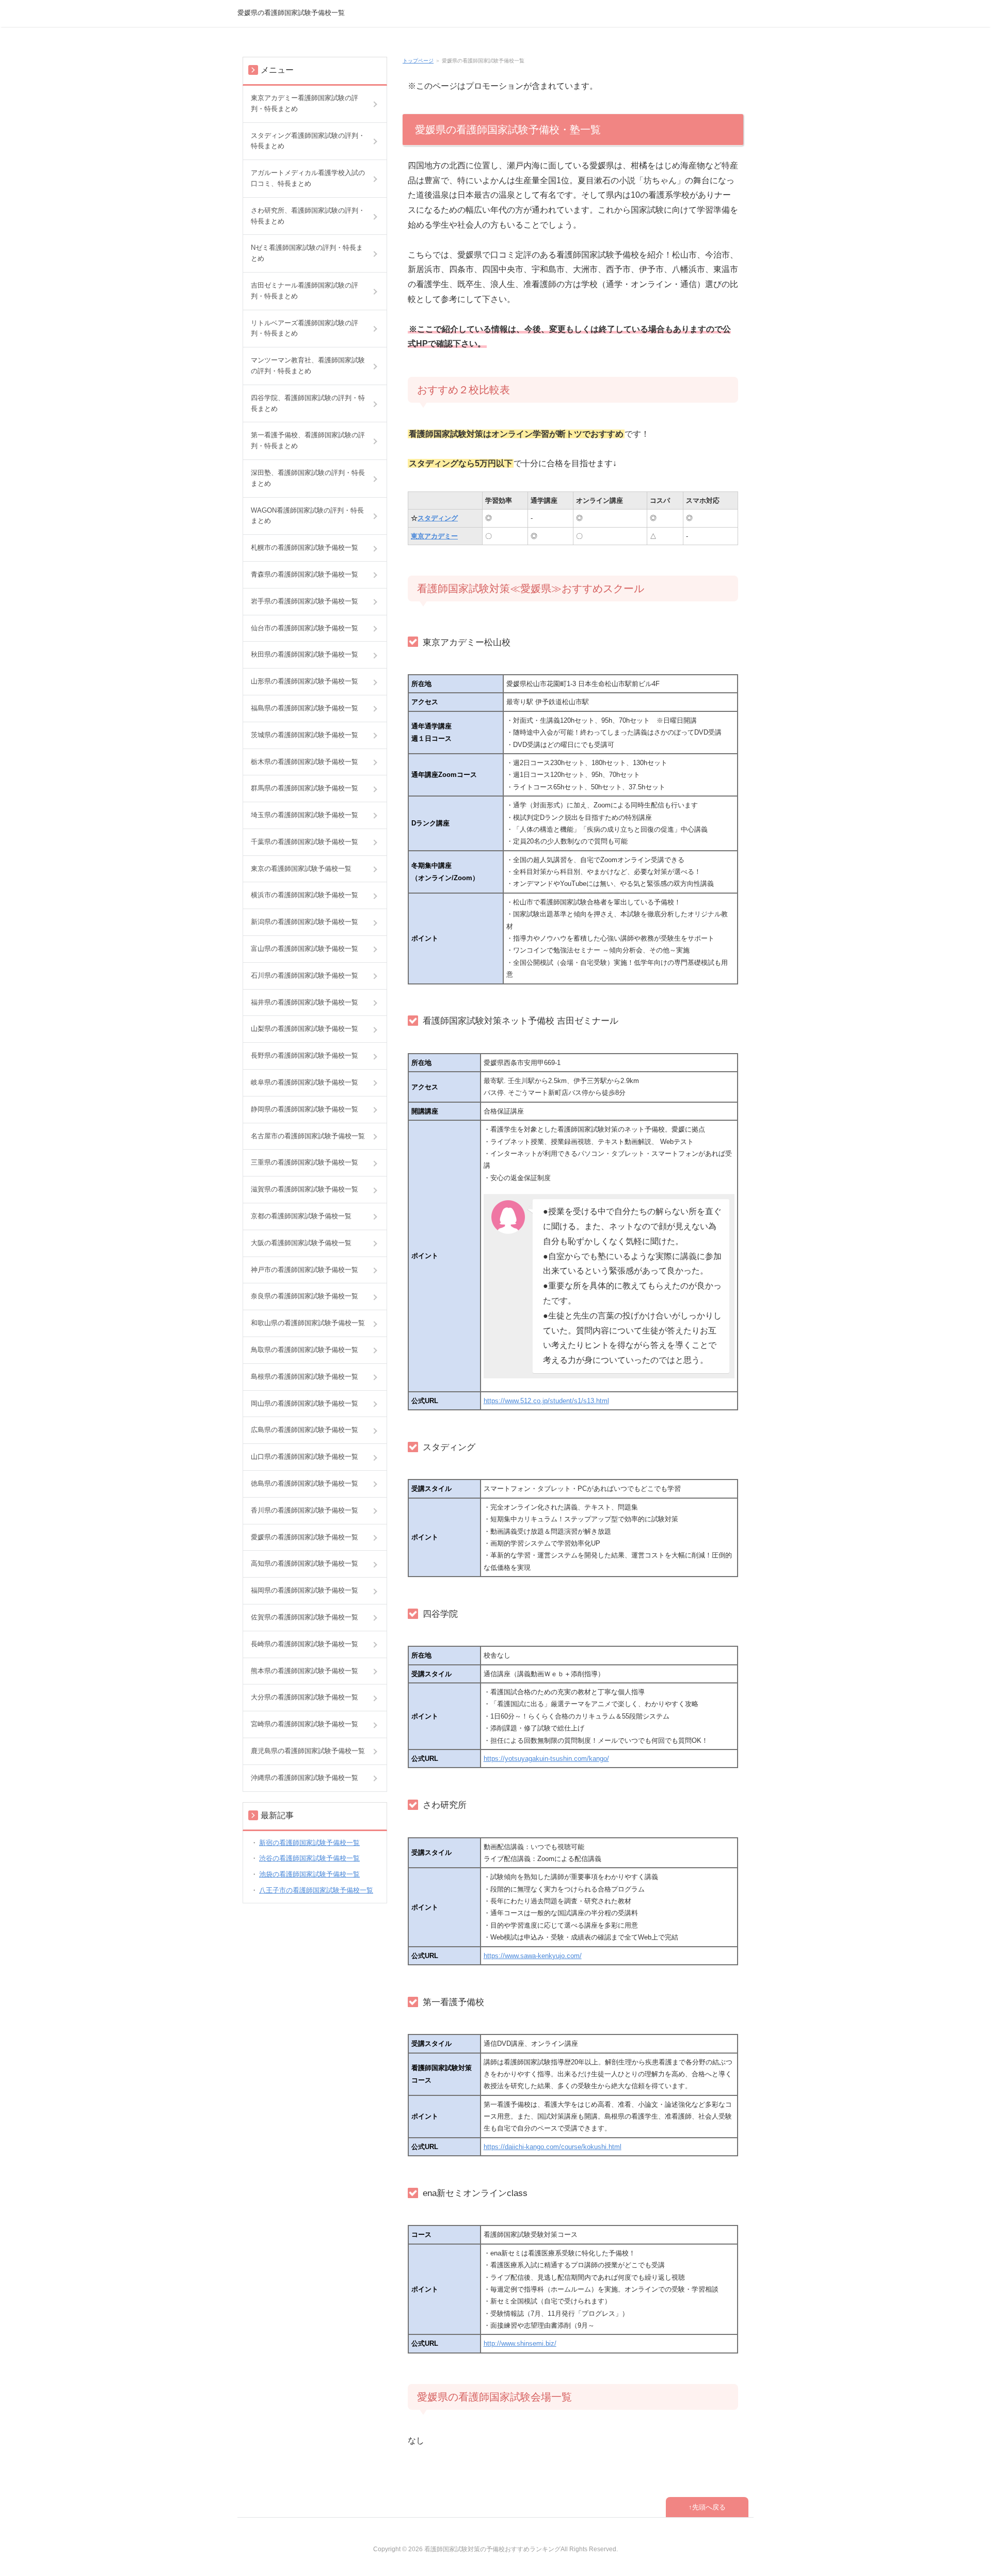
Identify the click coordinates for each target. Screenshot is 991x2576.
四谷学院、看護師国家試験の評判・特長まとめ (308, 403)
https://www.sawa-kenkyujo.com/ (533, 1956)
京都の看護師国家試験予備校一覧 (301, 1216)
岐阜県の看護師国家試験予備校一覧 (305, 1082)
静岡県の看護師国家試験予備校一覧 (305, 1109)
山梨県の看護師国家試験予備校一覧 (305, 1029)
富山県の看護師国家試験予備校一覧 (305, 949)
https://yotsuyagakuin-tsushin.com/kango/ (546, 1759)
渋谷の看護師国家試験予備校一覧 (309, 1858)
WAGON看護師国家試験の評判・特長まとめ (307, 516)
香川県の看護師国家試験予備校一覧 (305, 1510)
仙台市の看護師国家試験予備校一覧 (305, 628)
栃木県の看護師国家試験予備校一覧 (305, 762)
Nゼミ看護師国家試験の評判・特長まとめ (307, 253)
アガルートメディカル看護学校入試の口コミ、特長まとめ (308, 178)
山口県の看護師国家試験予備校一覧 (305, 1457)
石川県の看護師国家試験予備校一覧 (305, 975)
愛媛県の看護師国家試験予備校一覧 (291, 13)
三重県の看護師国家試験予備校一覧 (305, 1162)
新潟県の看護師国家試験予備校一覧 (305, 922)
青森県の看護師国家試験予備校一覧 (305, 574)
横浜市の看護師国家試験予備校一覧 (305, 895)
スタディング (438, 518)
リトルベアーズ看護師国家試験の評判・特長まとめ (305, 328)
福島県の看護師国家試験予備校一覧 (305, 708)
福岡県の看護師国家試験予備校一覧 (305, 1590)
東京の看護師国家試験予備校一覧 (301, 869)
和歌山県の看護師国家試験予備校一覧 (308, 1323)
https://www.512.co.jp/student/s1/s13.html (546, 1401)
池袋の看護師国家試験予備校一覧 (309, 1874)
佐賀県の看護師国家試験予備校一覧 (305, 1617)
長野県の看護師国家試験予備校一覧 (305, 1055)
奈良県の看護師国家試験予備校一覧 (305, 1296)
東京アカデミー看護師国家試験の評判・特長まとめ (305, 103)
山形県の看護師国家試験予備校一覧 (305, 681)
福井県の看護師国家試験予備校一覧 (305, 1002)
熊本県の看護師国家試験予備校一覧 (305, 1671)
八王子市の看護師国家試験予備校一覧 (316, 1890)
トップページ (418, 61)
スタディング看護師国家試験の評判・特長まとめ (308, 141)
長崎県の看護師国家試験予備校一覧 (305, 1644)
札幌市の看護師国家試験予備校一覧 (305, 547)
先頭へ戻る (709, 2507)
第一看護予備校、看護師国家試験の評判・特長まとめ (308, 440)
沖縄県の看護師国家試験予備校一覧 (305, 1778)
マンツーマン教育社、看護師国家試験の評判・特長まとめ (308, 365)
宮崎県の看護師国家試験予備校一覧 (305, 1724)
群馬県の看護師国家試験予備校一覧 (305, 788)
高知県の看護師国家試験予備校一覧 (305, 1563)
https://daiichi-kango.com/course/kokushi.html (553, 2147)
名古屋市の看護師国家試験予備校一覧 (308, 1136)
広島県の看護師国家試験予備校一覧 (305, 1430)
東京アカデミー (434, 536)
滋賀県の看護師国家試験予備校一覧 (305, 1189)
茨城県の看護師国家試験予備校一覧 (305, 735)
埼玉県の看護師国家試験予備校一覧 (305, 815)
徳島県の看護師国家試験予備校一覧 (305, 1483)
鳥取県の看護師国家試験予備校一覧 (305, 1350)
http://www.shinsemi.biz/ (520, 2343)
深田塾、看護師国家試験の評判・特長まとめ (308, 478)
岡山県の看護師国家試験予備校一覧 (305, 1403)
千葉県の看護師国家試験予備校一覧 (305, 842)
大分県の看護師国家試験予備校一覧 (305, 1697)
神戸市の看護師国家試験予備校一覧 (305, 1270)
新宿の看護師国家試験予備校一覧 (309, 1843)
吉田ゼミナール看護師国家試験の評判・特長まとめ (305, 291)
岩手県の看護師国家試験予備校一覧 (305, 601)
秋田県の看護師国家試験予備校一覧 (305, 654)
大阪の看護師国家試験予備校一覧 (301, 1243)
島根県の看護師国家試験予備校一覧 (305, 1377)
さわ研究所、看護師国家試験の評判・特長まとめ (308, 216)
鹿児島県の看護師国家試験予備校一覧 (308, 1751)
